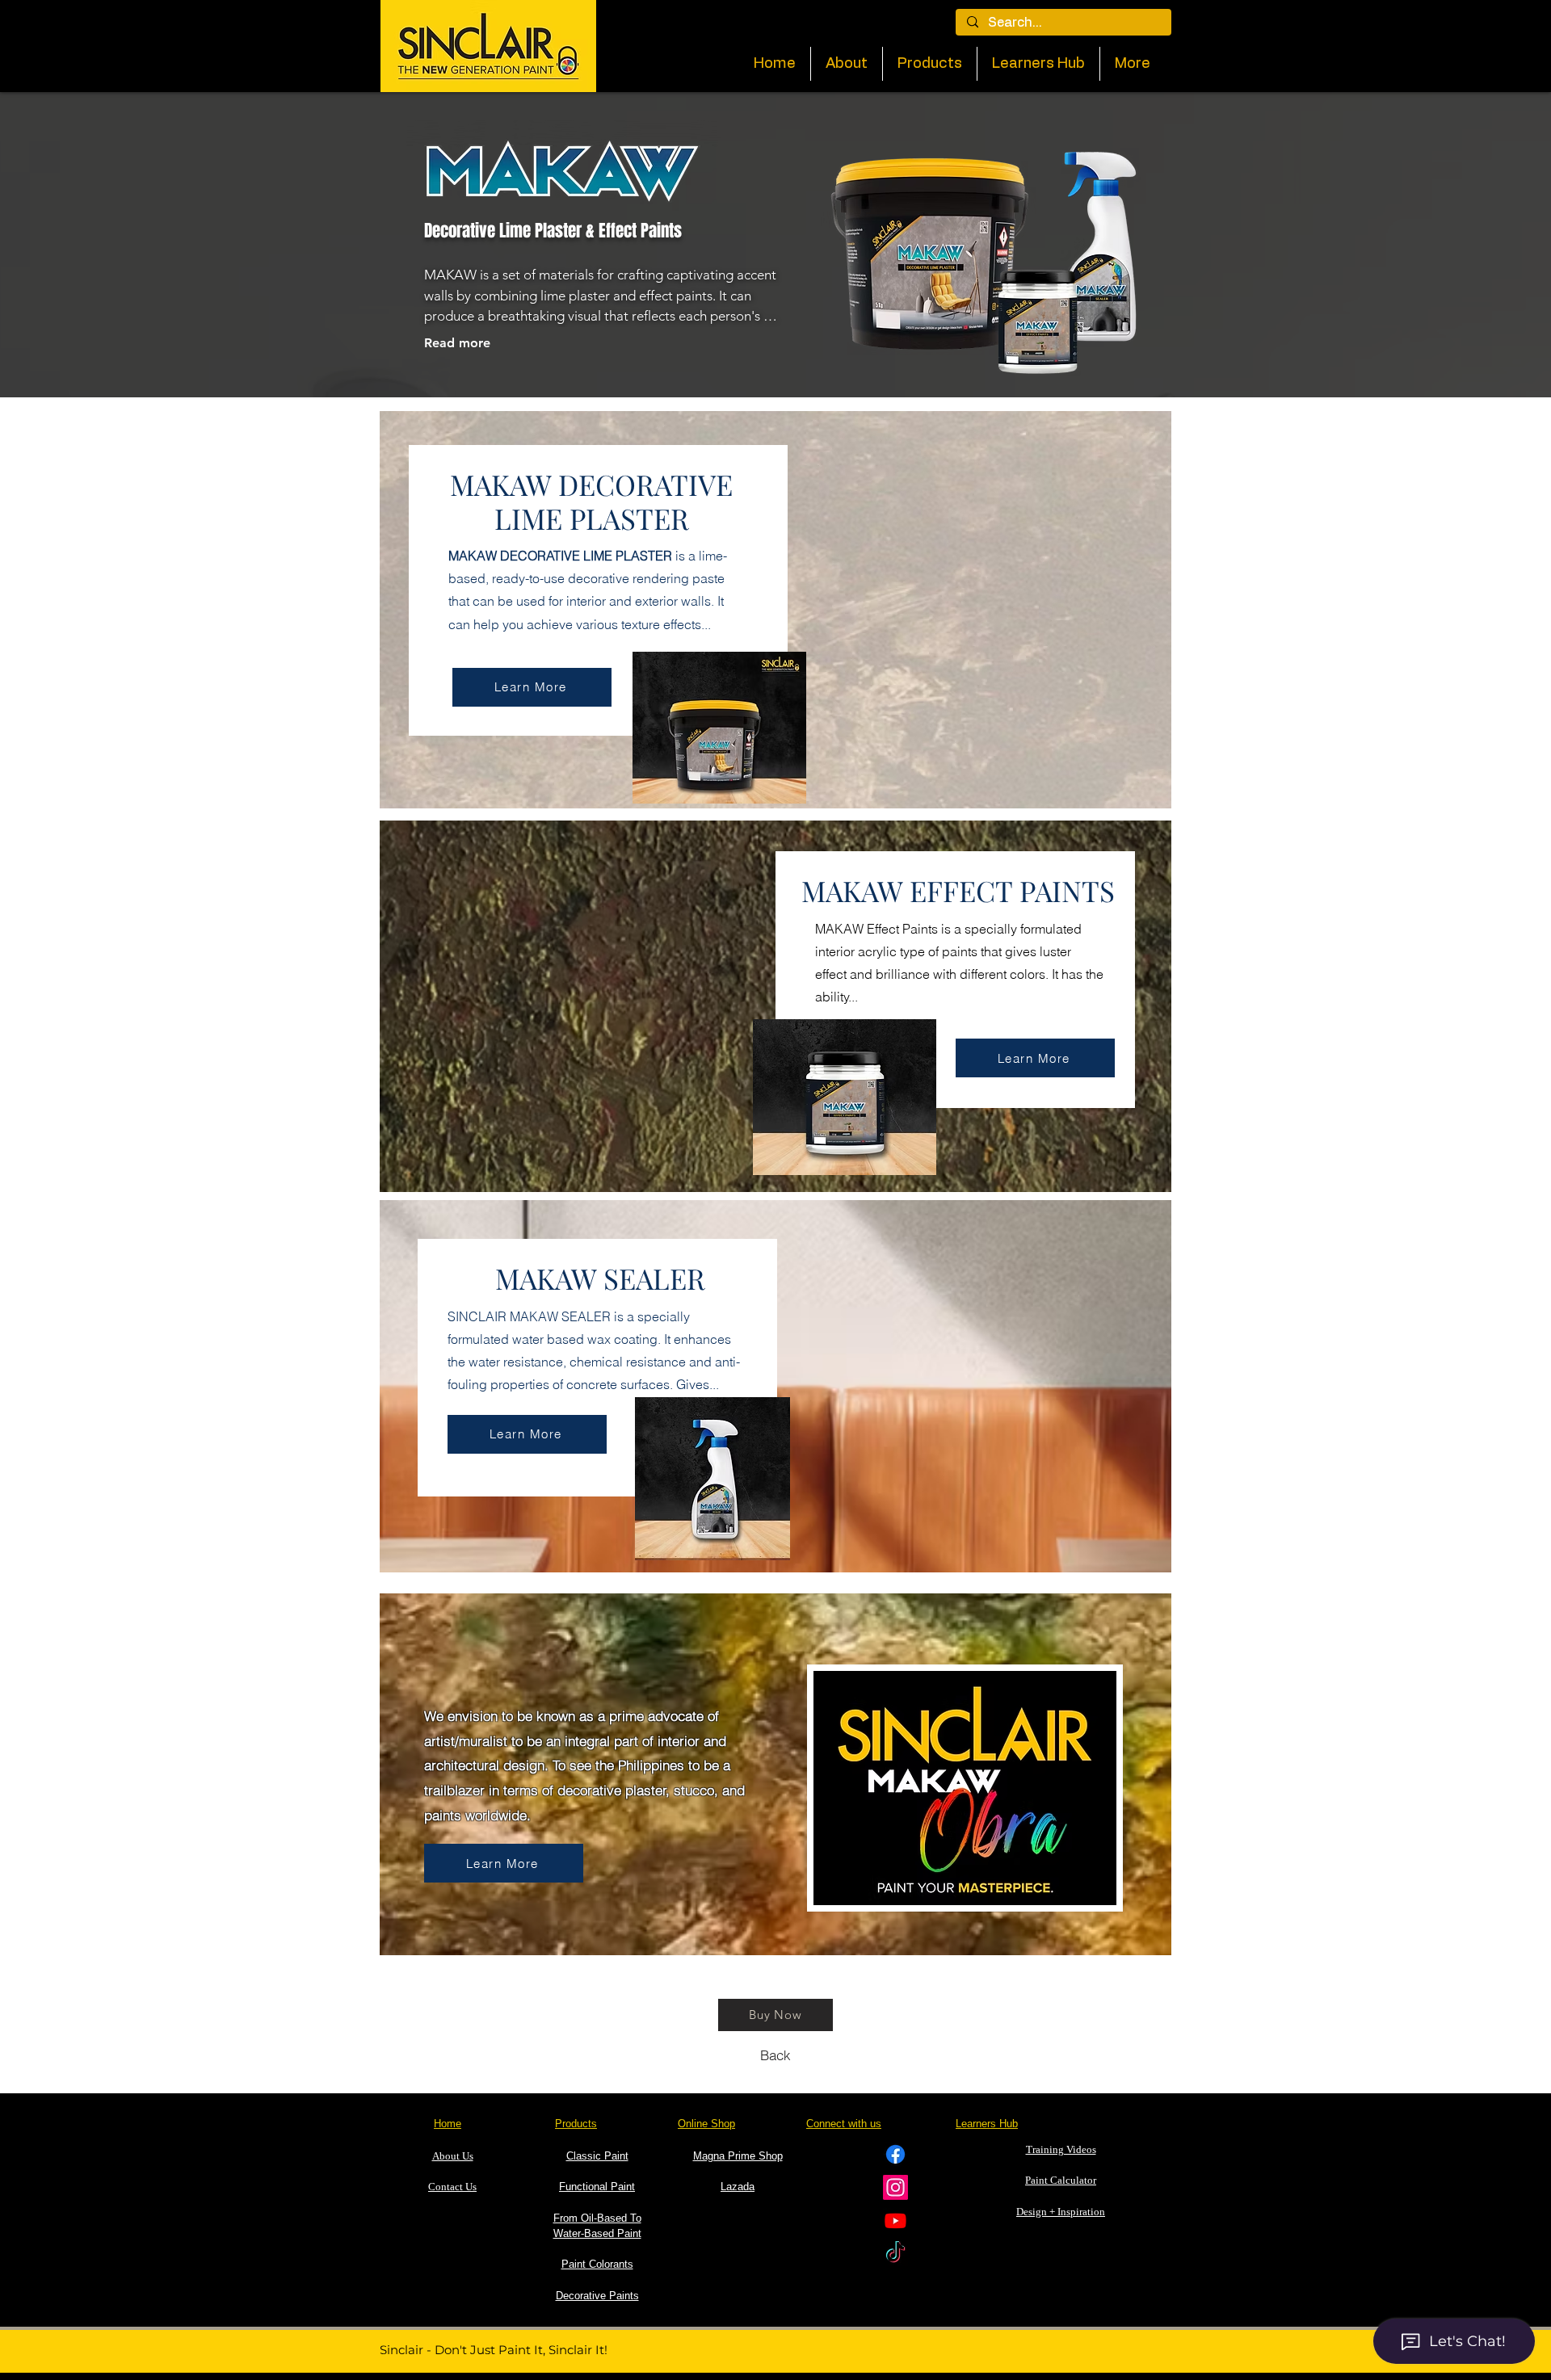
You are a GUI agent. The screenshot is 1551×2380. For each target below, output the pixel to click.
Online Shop (706, 2124)
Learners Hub (987, 2124)
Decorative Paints (597, 2296)
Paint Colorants (597, 2264)
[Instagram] (895, 2187)
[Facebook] (895, 2154)
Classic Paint (597, 2156)
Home (448, 2124)
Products (576, 2124)
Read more (457, 343)
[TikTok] (895, 2254)
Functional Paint (597, 2187)
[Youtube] (895, 2220)
